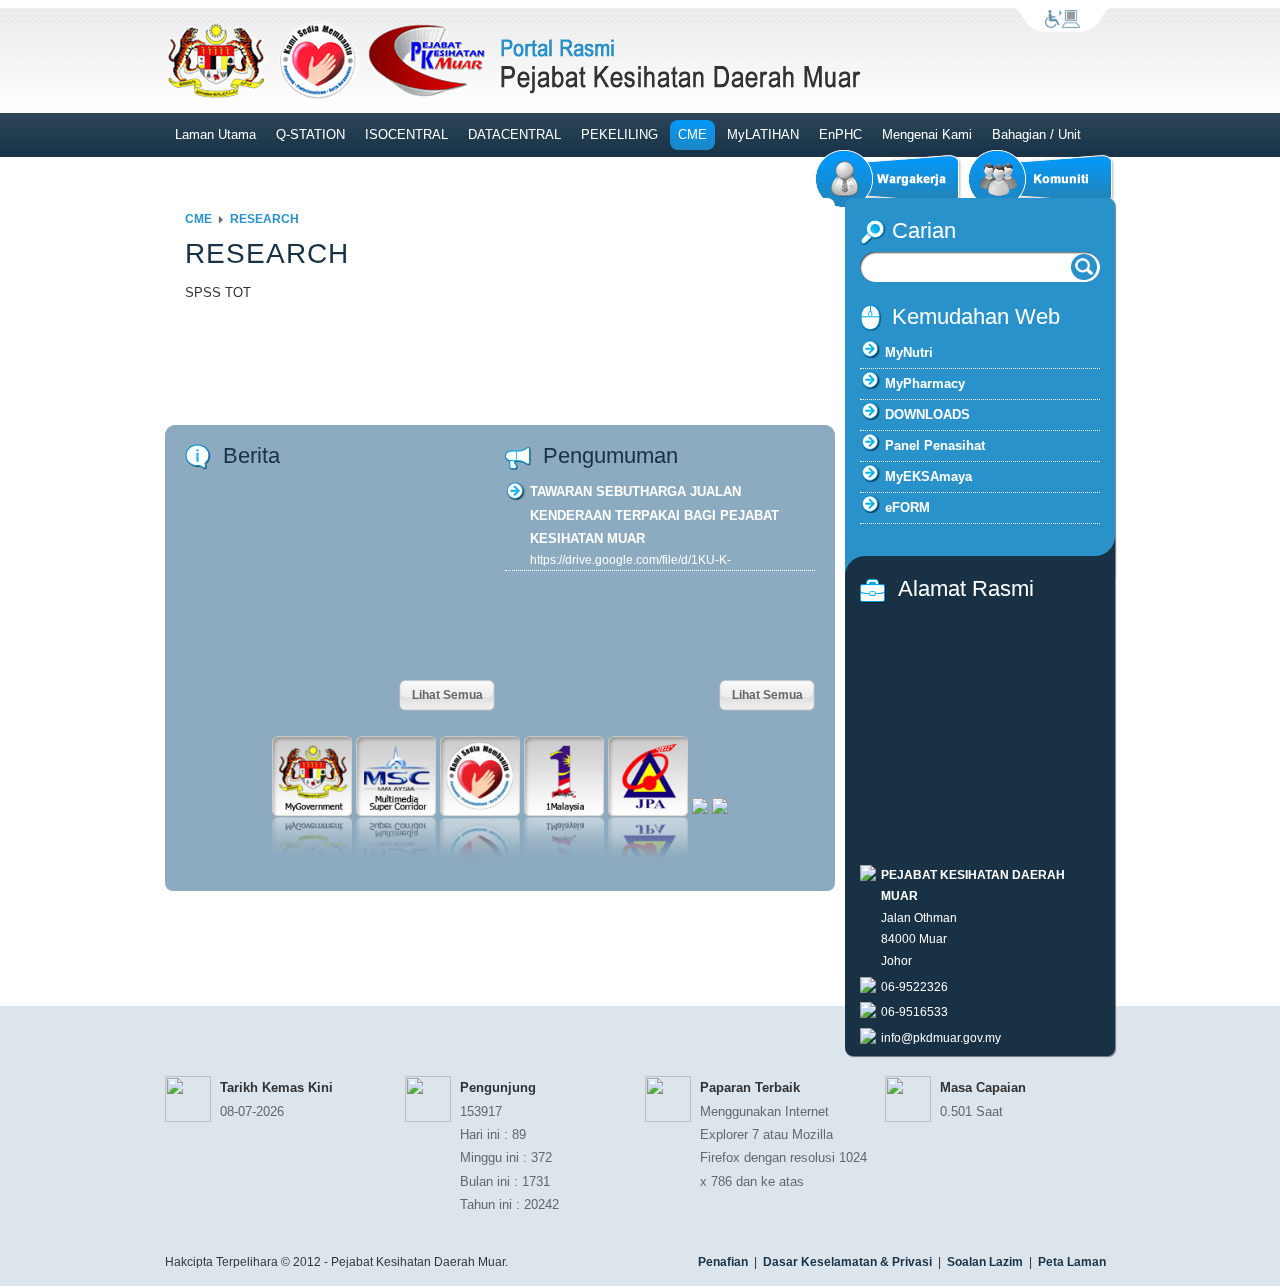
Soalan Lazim (985, 1262)
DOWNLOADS (927, 414)
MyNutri (909, 352)
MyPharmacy (925, 383)
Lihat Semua (447, 695)
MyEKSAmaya (928, 476)
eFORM (907, 507)
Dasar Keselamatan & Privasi (847, 1262)
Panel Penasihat (935, 445)
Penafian (723, 1262)
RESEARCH (264, 219)
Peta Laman (1072, 1262)
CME (198, 219)
